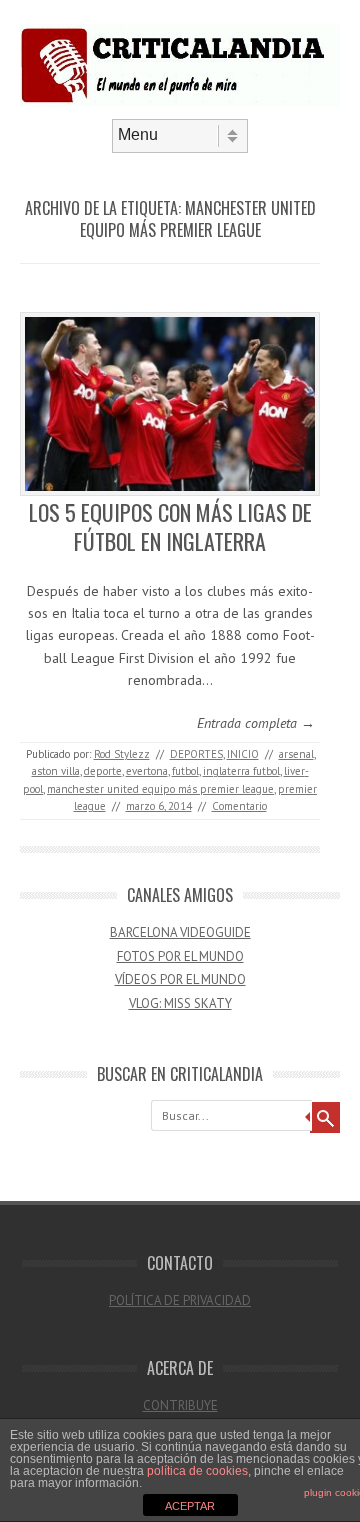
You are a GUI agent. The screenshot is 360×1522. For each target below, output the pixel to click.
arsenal (296, 754)
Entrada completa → (256, 723)
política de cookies (197, 1471)
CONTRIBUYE (180, 1405)
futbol (185, 771)
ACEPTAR (190, 1506)
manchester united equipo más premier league (160, 789)
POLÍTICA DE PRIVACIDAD (180, 1300)
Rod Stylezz (122, 754)
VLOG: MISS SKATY (180, 1003)
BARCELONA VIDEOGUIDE (180, 932)
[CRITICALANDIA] (180, 102)
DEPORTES (196, 754)
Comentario (239, 806)
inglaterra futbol (241, 771)
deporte (103, 771)
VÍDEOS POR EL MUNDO (180, 979)
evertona (147, 771)
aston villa (56, 771)
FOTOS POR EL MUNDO (180, 956)
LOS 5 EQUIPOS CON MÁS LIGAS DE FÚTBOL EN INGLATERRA (170, 526)
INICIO (243, 754)
